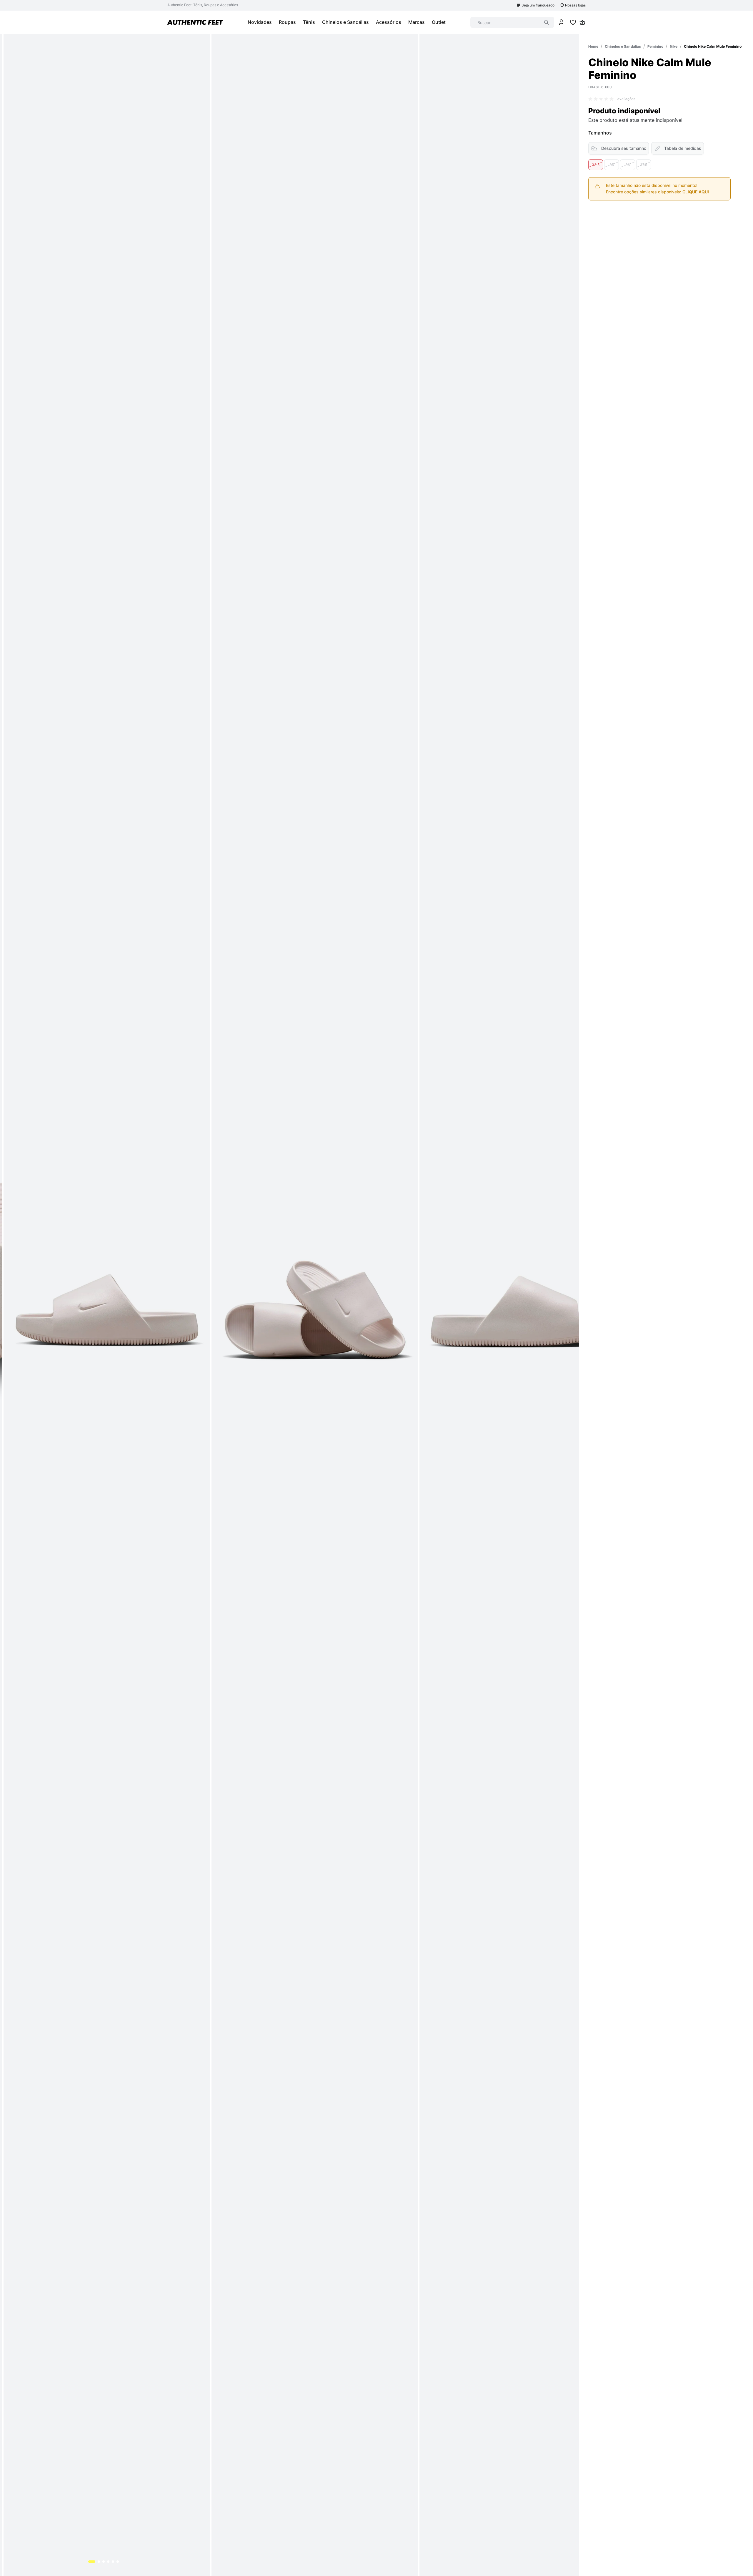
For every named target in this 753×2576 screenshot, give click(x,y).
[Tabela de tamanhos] (678, 148)
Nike (674, 46)
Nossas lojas (575, 5)
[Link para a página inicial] (593, 46)
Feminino (655, 46)
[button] (596, 165)
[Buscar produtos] (547, 22)
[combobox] (512, 22)
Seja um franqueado (538, 5)
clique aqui (696, 192)
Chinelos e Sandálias (623, 46)
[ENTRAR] (561, 22)
